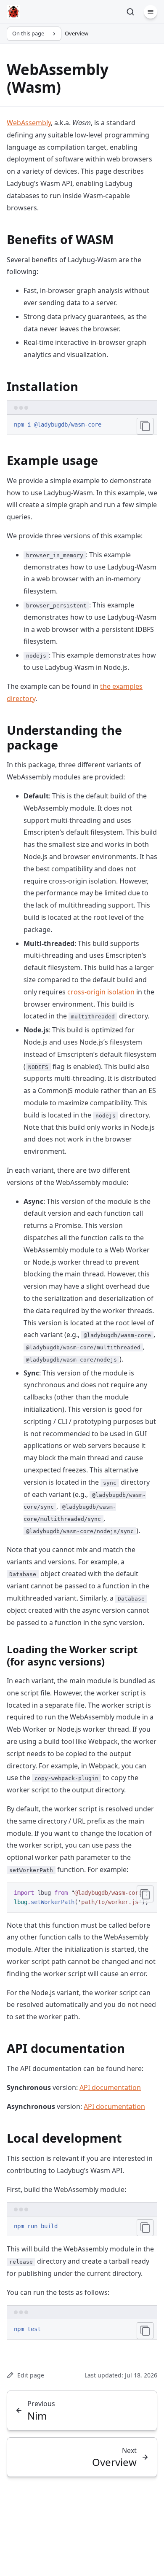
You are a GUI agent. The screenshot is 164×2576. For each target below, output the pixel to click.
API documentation (110, 2087)
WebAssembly (29, 123)
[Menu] (151, 12)
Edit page (31, 2375)
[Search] (130, 12)
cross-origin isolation (101, 992)
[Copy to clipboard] (145, 426)
